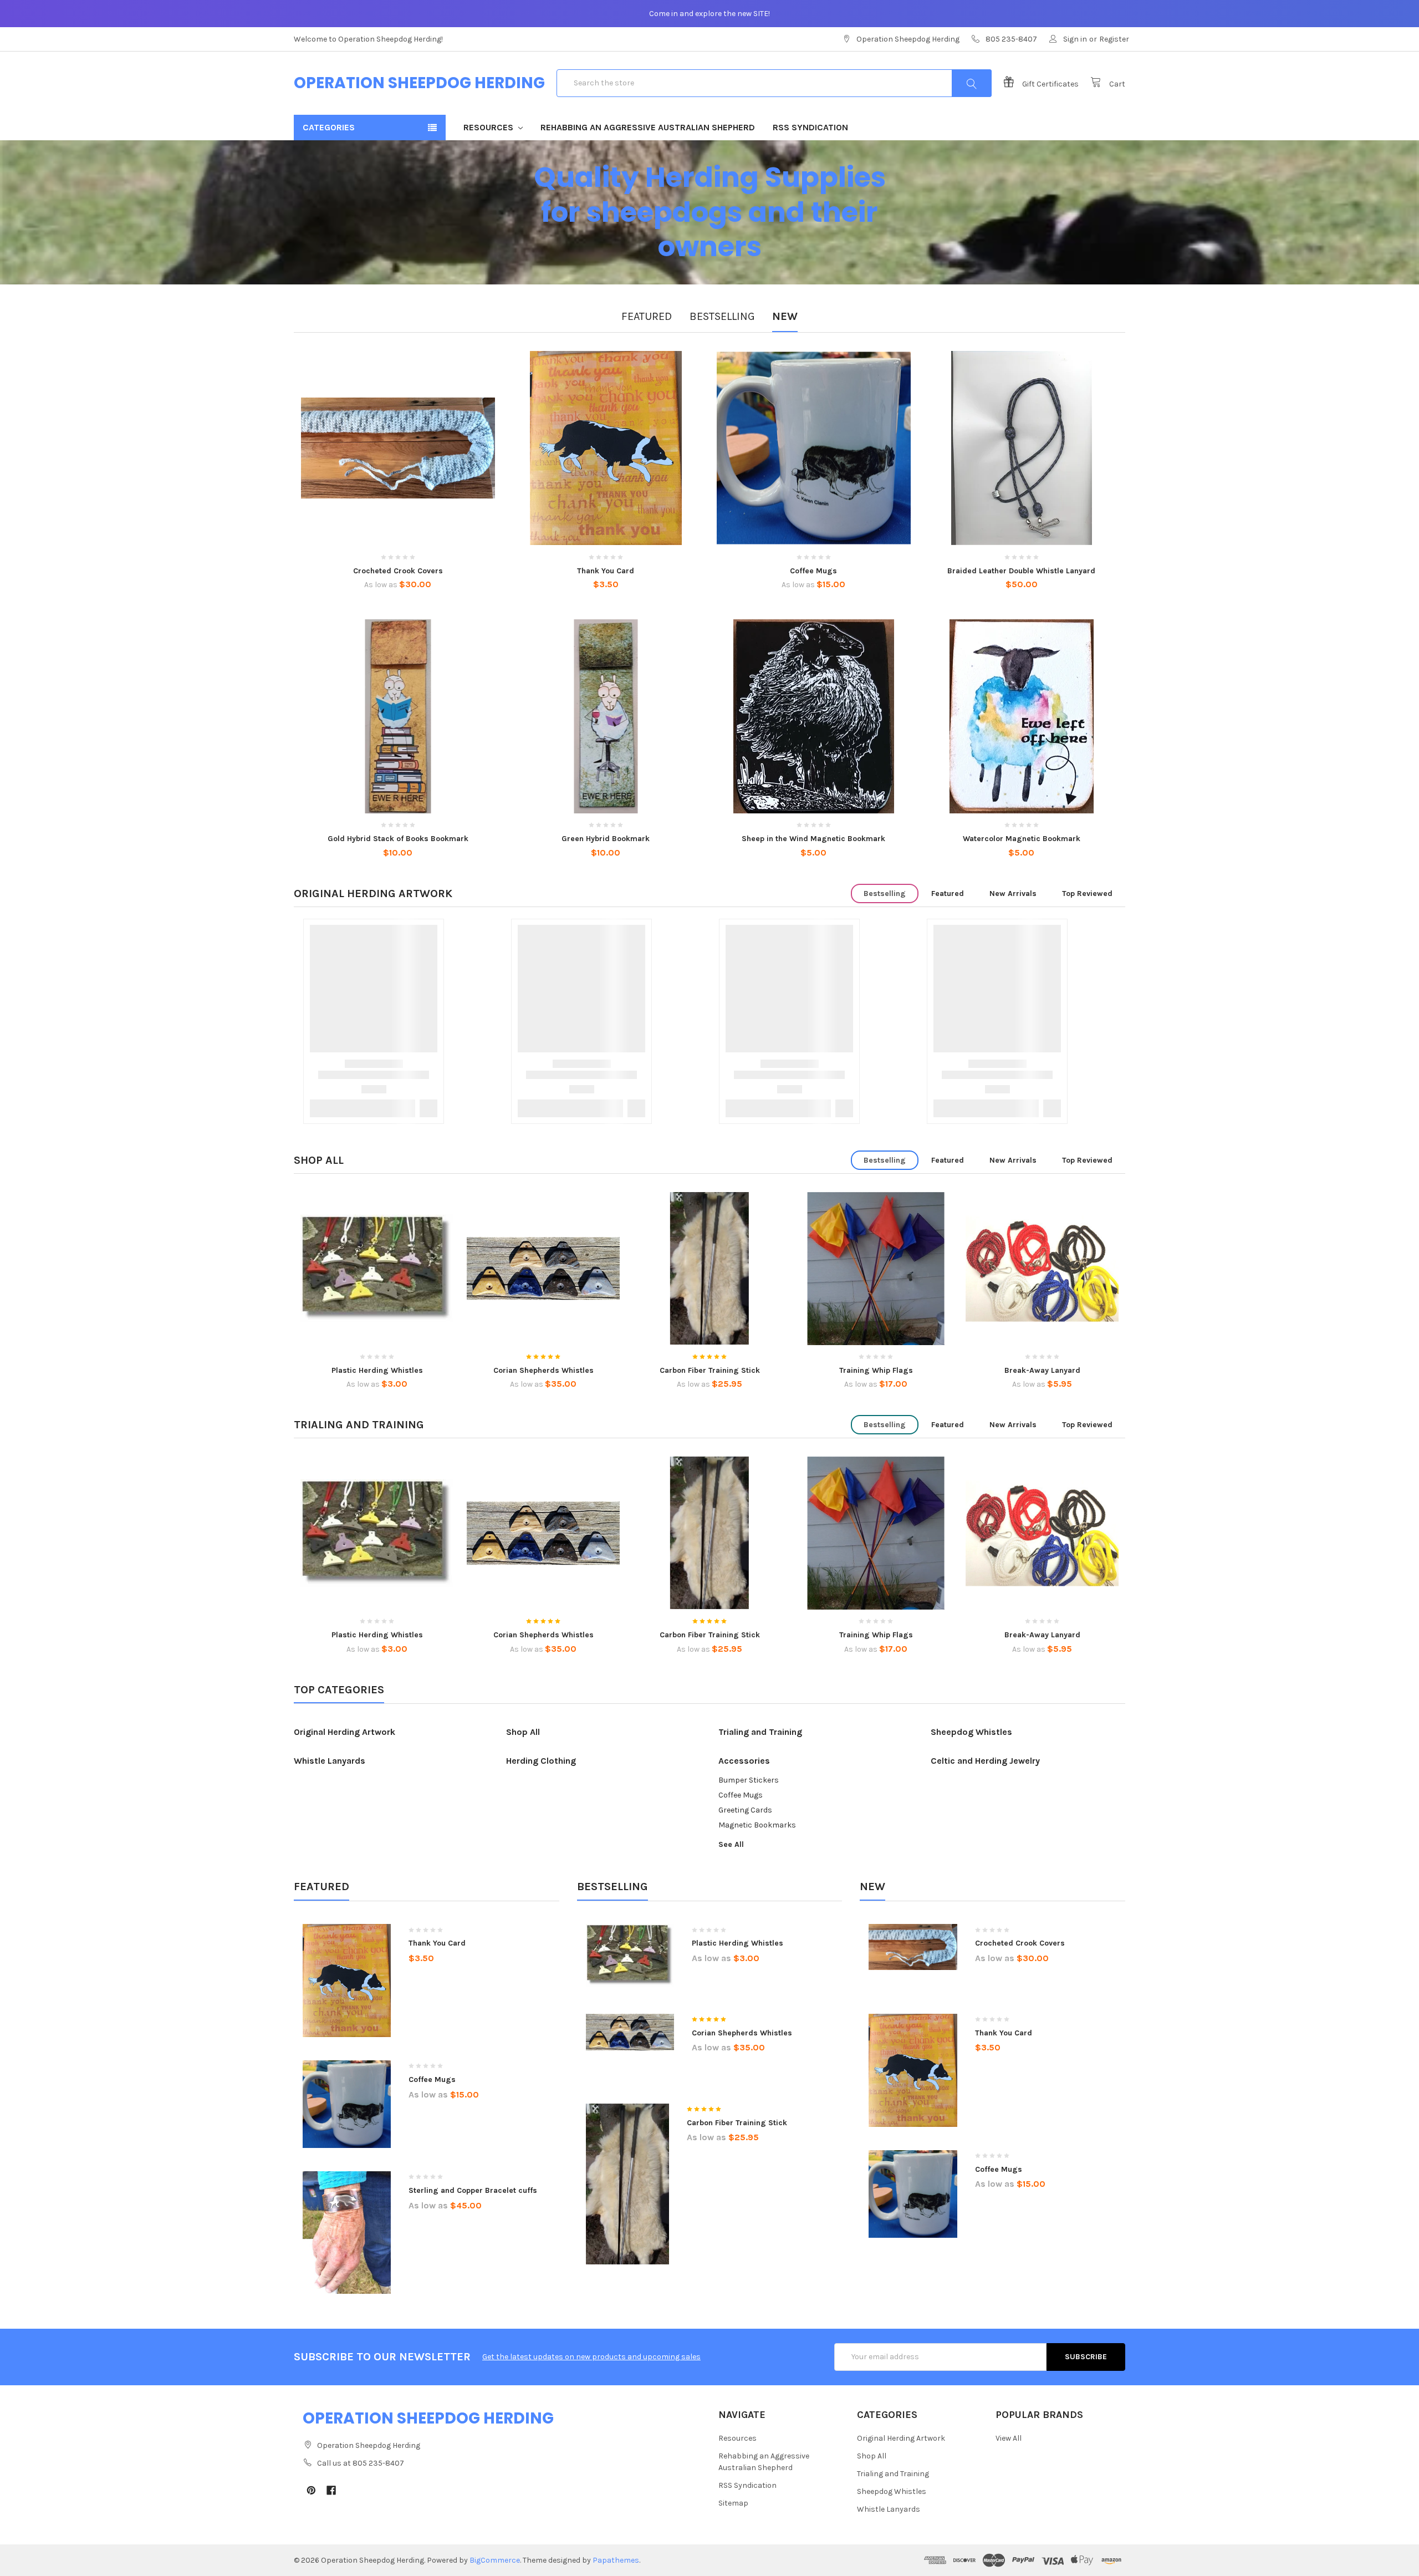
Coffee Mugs (813, 571)
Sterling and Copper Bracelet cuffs (473, 2190)
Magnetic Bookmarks (757, 1825)
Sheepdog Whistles (971, 1732)
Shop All (319, 1160)
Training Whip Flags (876, 1370)
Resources (489, 127)
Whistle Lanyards (330, 1761)
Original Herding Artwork (373, 894)
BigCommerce (495, 2560)
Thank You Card (606, 571)
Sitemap (733, 2503)
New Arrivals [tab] (1013, 894)
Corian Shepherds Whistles (543, 1370)
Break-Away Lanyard (1042, 1370)
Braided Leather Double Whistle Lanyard (1021, 571)
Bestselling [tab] (722, 316)
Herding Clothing (541, 1761)
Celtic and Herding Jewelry (985, 1761)
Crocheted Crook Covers (398, 571)
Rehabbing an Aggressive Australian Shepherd (648, 127)
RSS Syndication (810, 127)
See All (731, 1844)
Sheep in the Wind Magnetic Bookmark (813, 839)
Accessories (744, 1761)
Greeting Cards (745, 1810)
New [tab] (785, 316)
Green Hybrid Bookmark (606, 839)
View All (1009, 2438)
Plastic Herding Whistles (377, 1370)
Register (1114, 39)
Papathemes (616, 2560)
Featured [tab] (647, 316)
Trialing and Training (359, 1425)
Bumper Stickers (749, 1780)
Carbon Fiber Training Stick (710, 1370)
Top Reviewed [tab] (1087, 894)
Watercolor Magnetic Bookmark (1022, 839)
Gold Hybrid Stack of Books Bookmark (398, 839)
